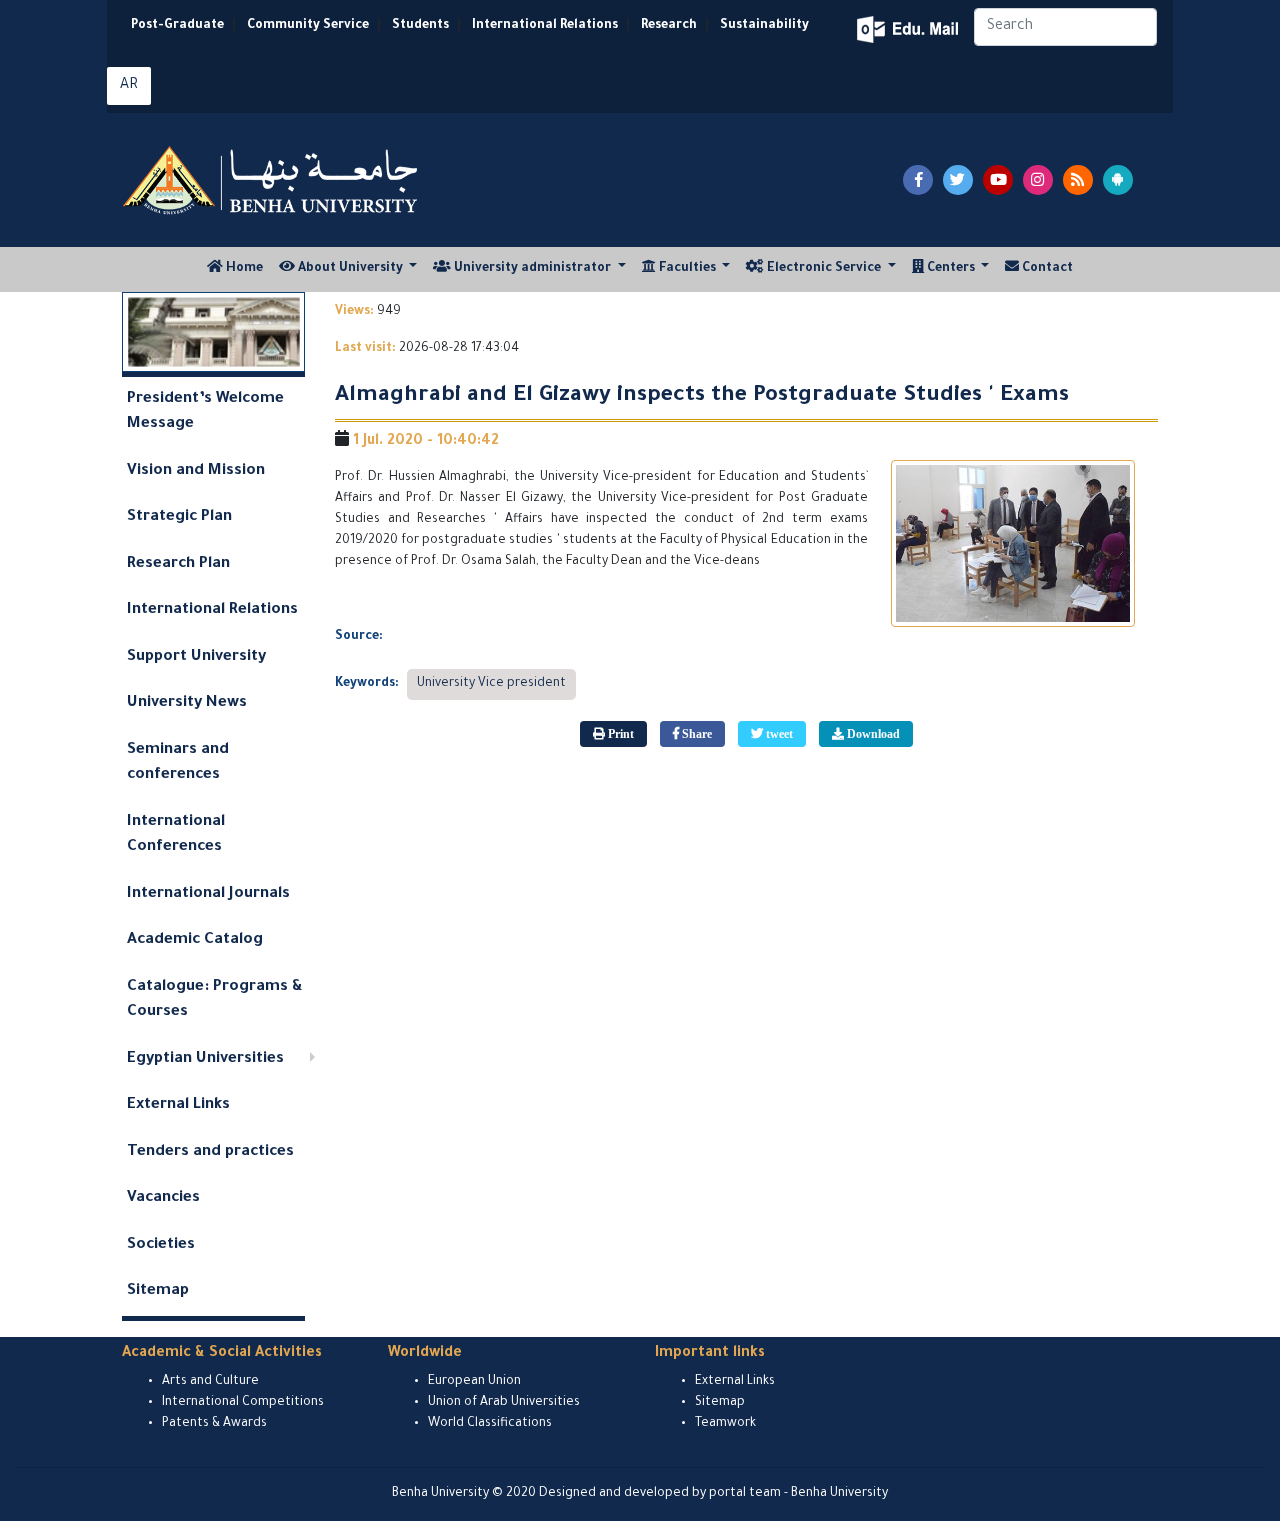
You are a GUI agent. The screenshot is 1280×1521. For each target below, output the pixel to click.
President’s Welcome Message (205, 412)
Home (247, 268)
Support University (196, 657)
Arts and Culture (210, 1382)
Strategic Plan (179, 517)
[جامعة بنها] (273, 180)
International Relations (545, 26)
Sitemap (158, 1291)
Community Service (308, 26)
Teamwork (725, 1424)
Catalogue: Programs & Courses (215, 1000)
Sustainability (764, 26)
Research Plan (178, 564)
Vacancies (163, 1198)
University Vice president (491, 684)
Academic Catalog (195, 940)
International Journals (208, 894)
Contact (1046, 269)
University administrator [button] (532, 269)
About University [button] (350, 269)
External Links (178, 1105)
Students (420, 26)
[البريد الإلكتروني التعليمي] (909, 29)
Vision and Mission (196, 471)
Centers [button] (951, 269)
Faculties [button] (687, 269)
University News (187, 703)
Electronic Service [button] (824, 269)
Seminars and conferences (178, 763)
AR (129, 86)
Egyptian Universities (205, 1059)
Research (669, 26)
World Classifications (490, 1424)
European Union (474, 1382)
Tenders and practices (210, 1152)
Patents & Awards (214, 1424)
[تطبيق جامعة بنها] (1118, 180)
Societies (161, 1245)
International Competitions (243, 1403)
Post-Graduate (177, 26)
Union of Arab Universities (504, 1403)
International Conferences (176, 835)
